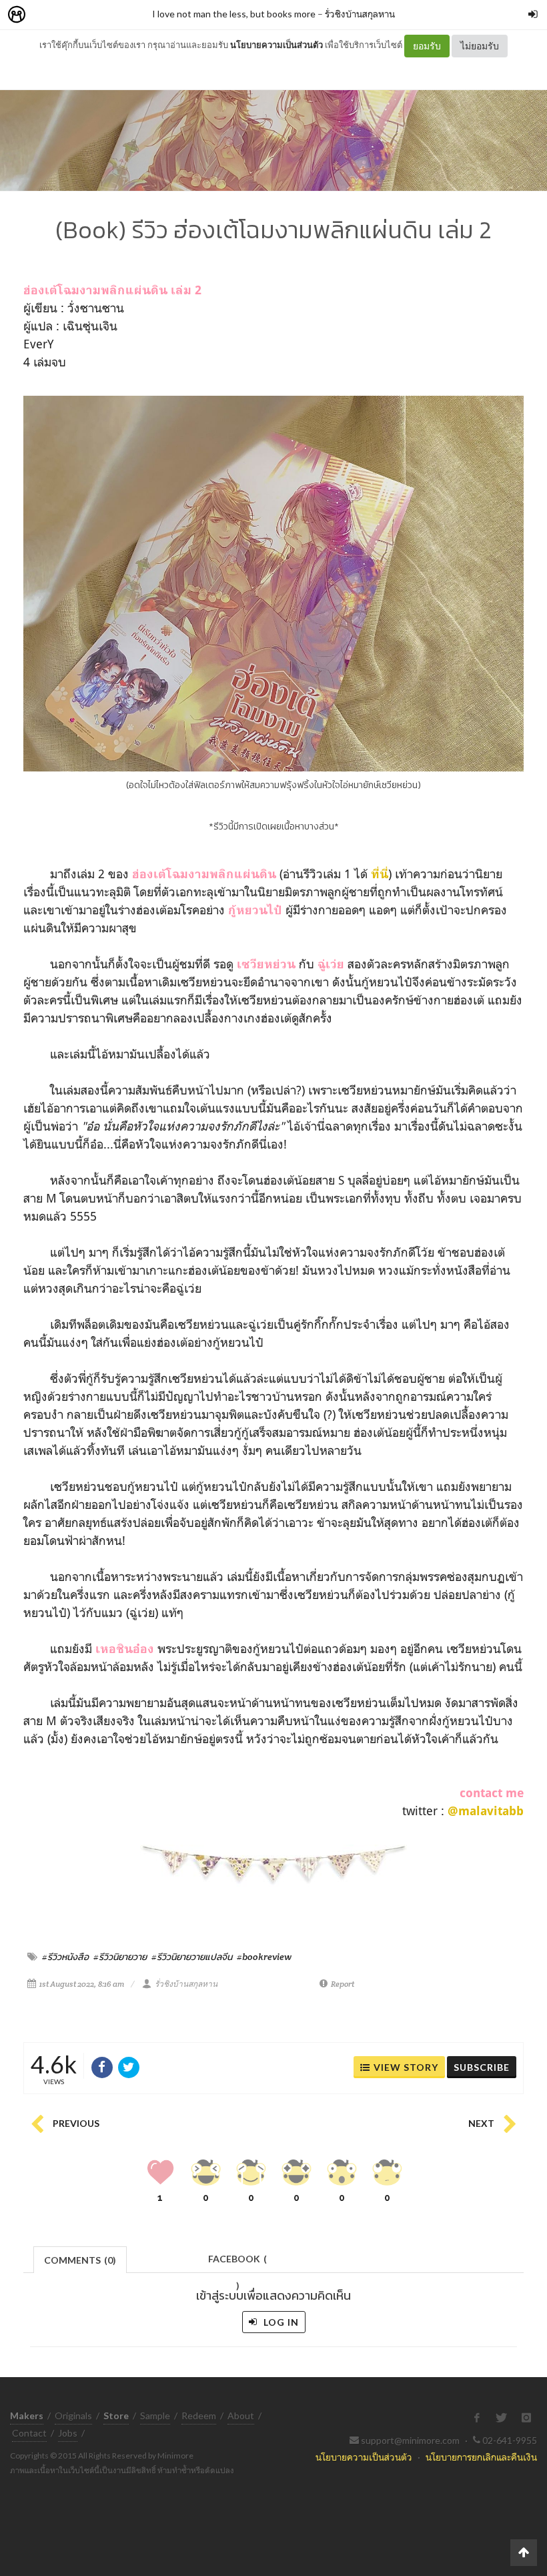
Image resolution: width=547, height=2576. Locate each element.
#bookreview (264, 1957)
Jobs (68, 2433)
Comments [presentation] (80, 2260)
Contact (29, 2433)
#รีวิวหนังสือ (65, 1957)
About (241, 2416)
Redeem (199, 2416)
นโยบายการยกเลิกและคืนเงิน (481, 2457)
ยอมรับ (427, 46)
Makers (46, 15)
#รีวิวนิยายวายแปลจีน (192, 1957)
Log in (280, 2322)
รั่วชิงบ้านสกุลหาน (360, 14)
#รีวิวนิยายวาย (120, 1957)
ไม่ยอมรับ (480, 46)
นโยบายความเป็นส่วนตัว (277, 45)
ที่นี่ (380, 874)
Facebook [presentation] (237, 2263)
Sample (155, 2416)
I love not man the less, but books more (234, 14)
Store (92, 15)
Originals (73, 2416)
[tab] (80, 2259)
